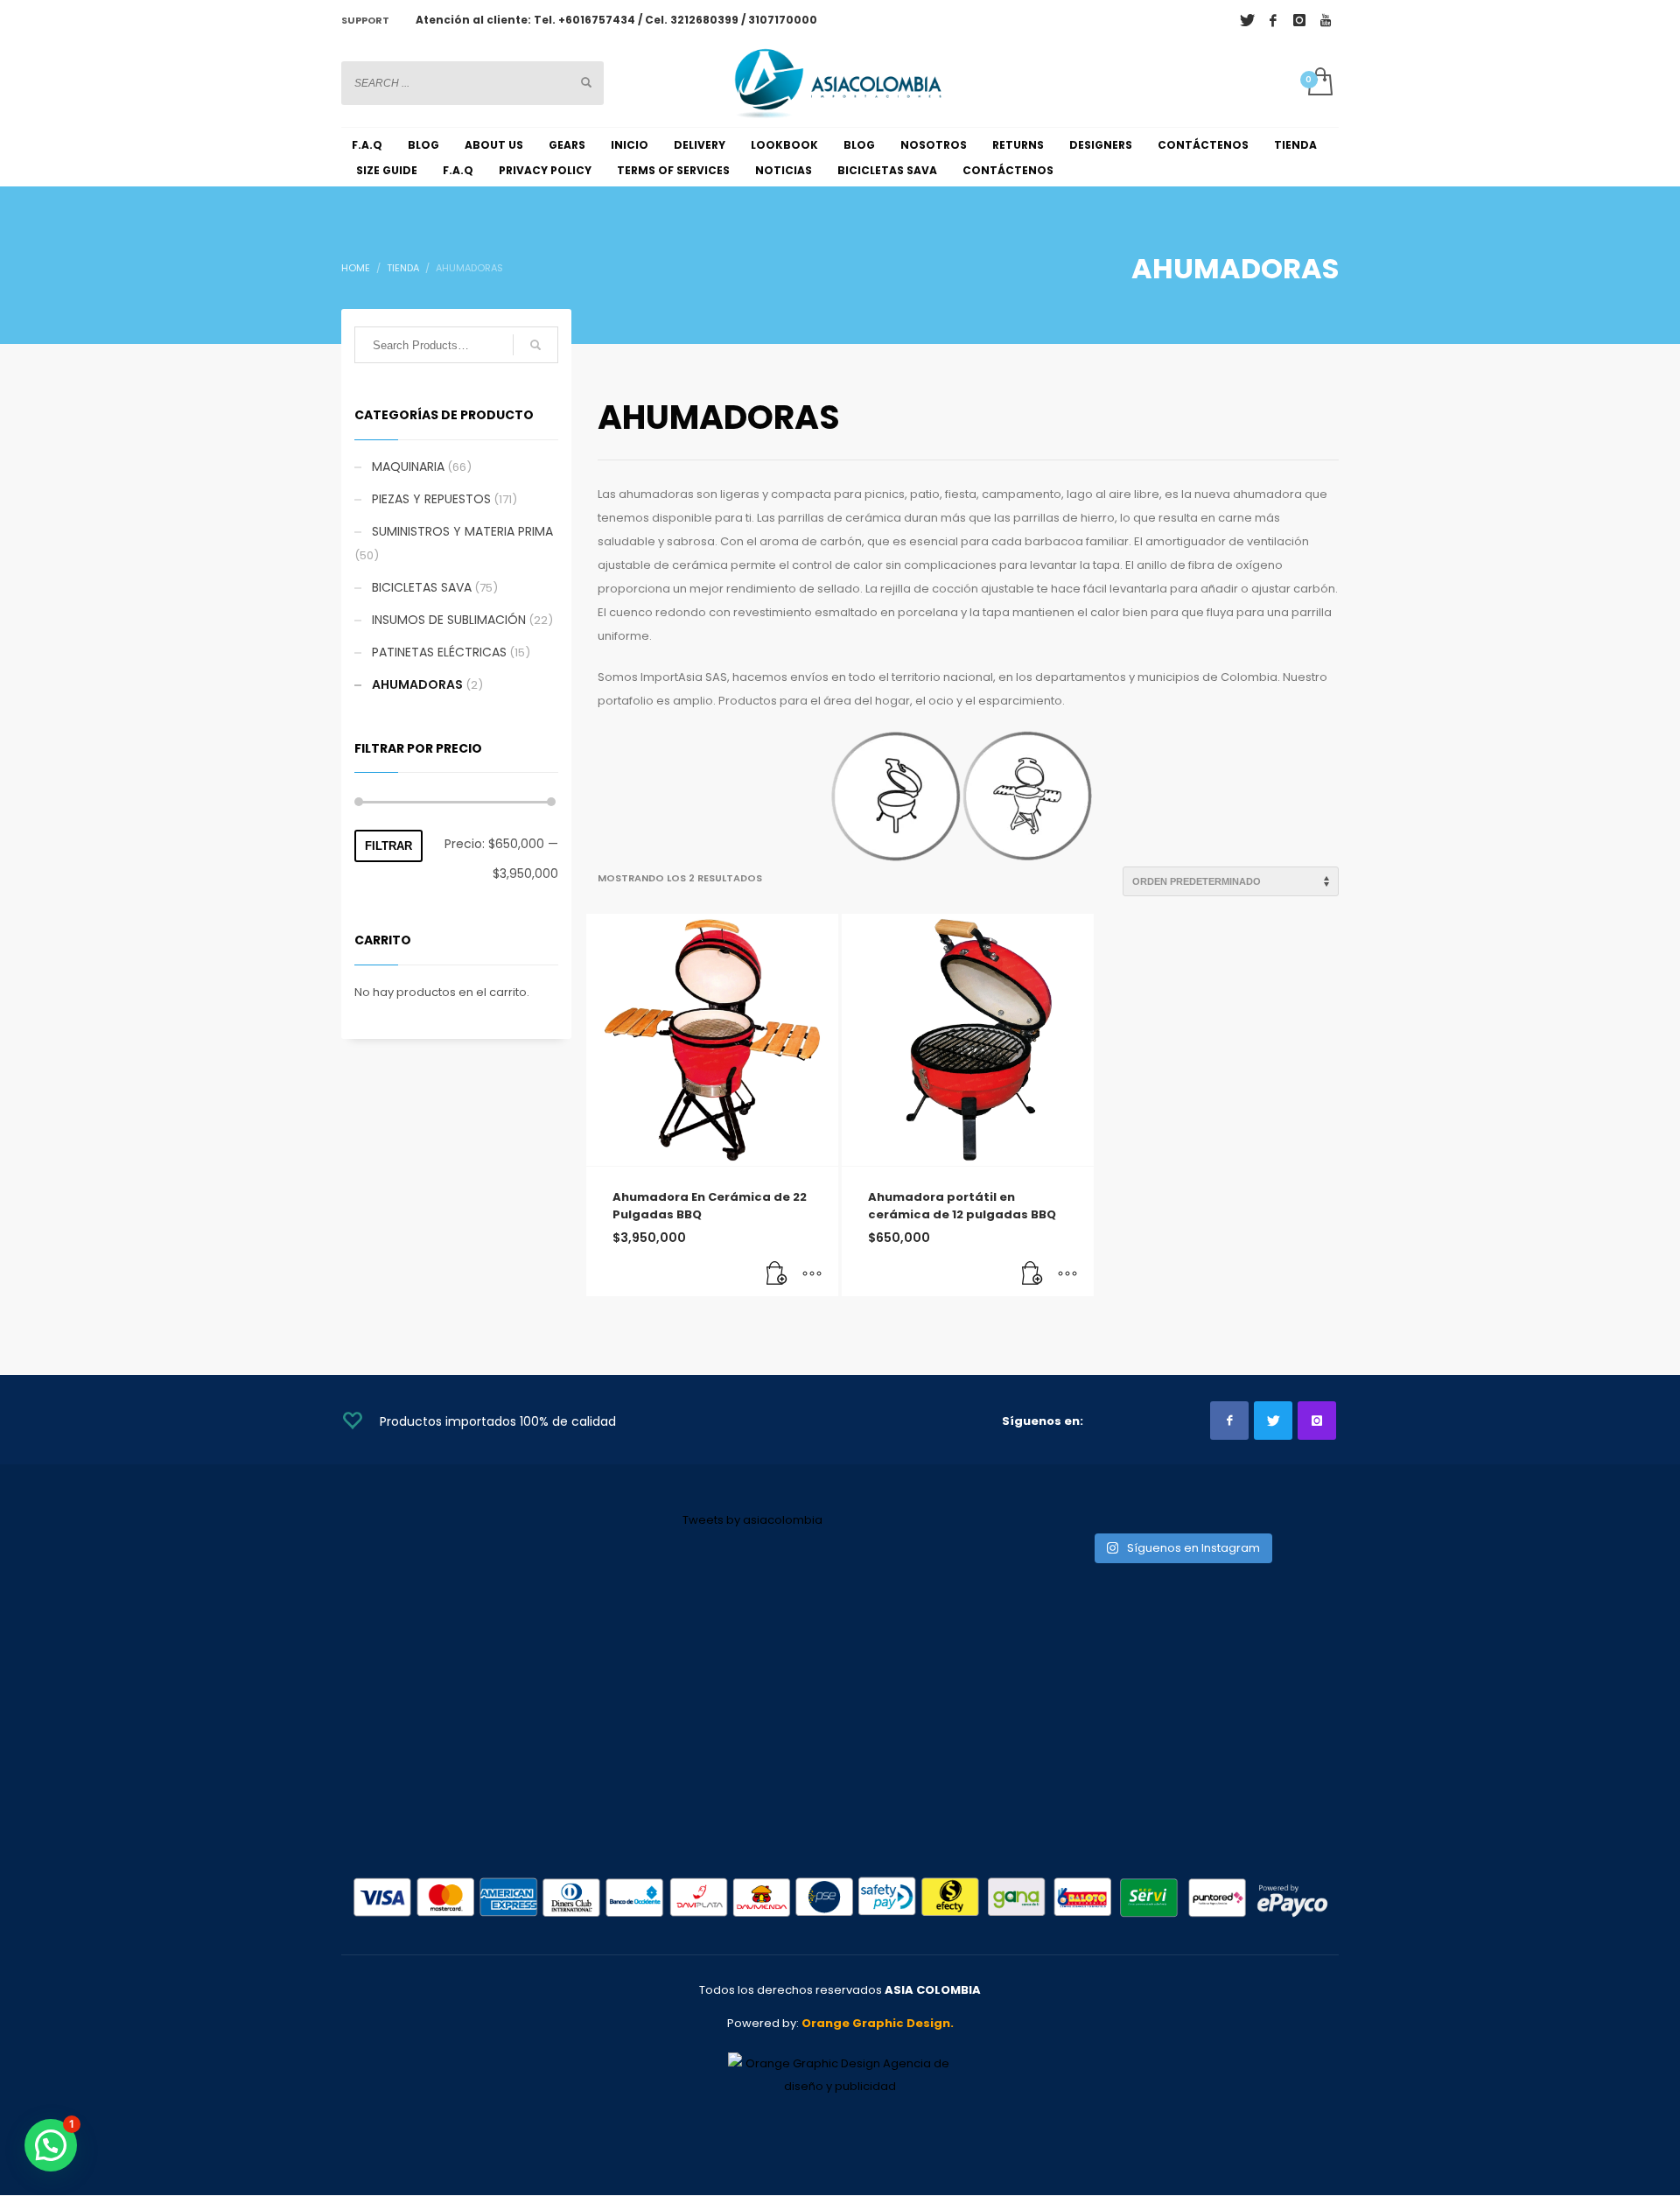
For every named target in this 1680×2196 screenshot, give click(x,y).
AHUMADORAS (417, 684)
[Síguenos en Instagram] (1317, 1421)
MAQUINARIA (408, 467)
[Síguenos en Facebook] (1229, 1421)
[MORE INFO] (812, 1274)
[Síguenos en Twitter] (1273, 1421)
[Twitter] (1247, 20)
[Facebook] (1273, 20)
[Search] (535, 345)
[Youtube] (1326, 20)
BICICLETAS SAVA (422, 587)
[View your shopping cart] (1319, 83)
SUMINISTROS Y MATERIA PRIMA (462, 531)
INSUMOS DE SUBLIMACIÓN (449, 620)
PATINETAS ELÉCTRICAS (439, 652)
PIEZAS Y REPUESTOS (431, 499)
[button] (777, 1274)
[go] (586, 82)
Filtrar (388, 846)
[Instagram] (1299, 20)
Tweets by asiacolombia (752, 1520)
